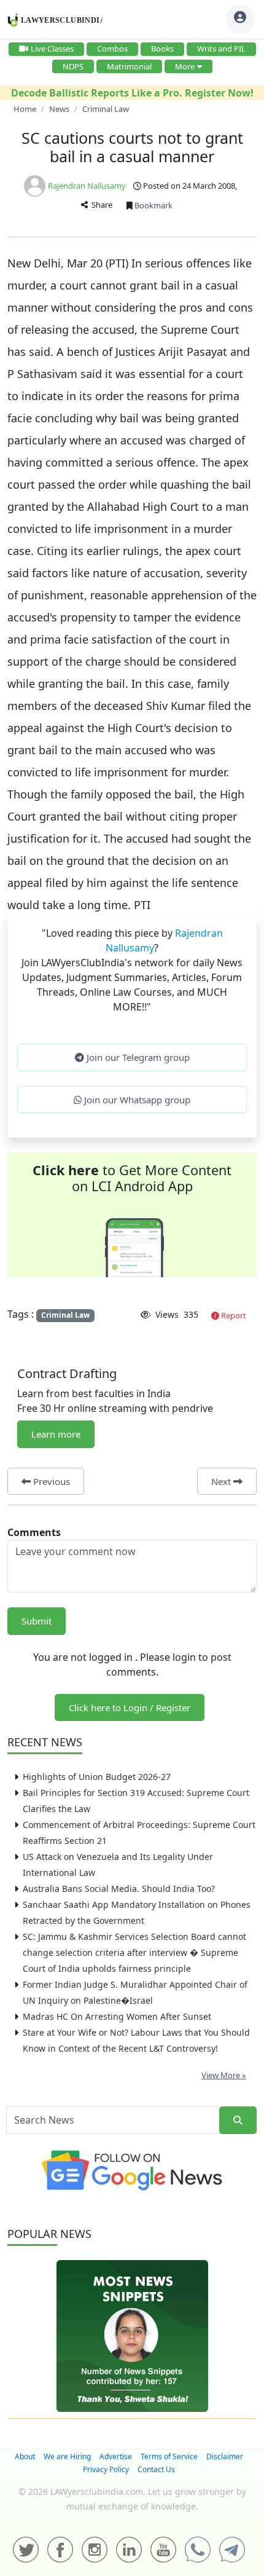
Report (233, 1315)
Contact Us (156, 2469)
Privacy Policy (106, 2469)
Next (222, 1481)
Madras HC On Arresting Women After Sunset (117, 2016)
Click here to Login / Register (130, 1707)
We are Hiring (67, 2456)
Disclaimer (225, 2456)
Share (100, 205)
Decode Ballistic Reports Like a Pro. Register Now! (132, 93)
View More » (224, 2075)
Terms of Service (169, 2456)
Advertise (116, 2456)
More (185, 66)
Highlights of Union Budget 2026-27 (97, 1777)
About (25, 2456)
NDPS (73, 66)
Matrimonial (129, 66)
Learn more (56, 1434)
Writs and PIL (221, 49)
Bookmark (153, 205)
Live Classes (52, 49)
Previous (50, 1481)
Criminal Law (65, 1315)
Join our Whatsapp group (136, 1100)
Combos (112, 49)
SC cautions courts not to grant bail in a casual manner (132, 147)
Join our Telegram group (137, 1057)
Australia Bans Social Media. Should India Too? (119, 1889)
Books (162, 49)
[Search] (238, 2120)
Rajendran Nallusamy (87, 186)
